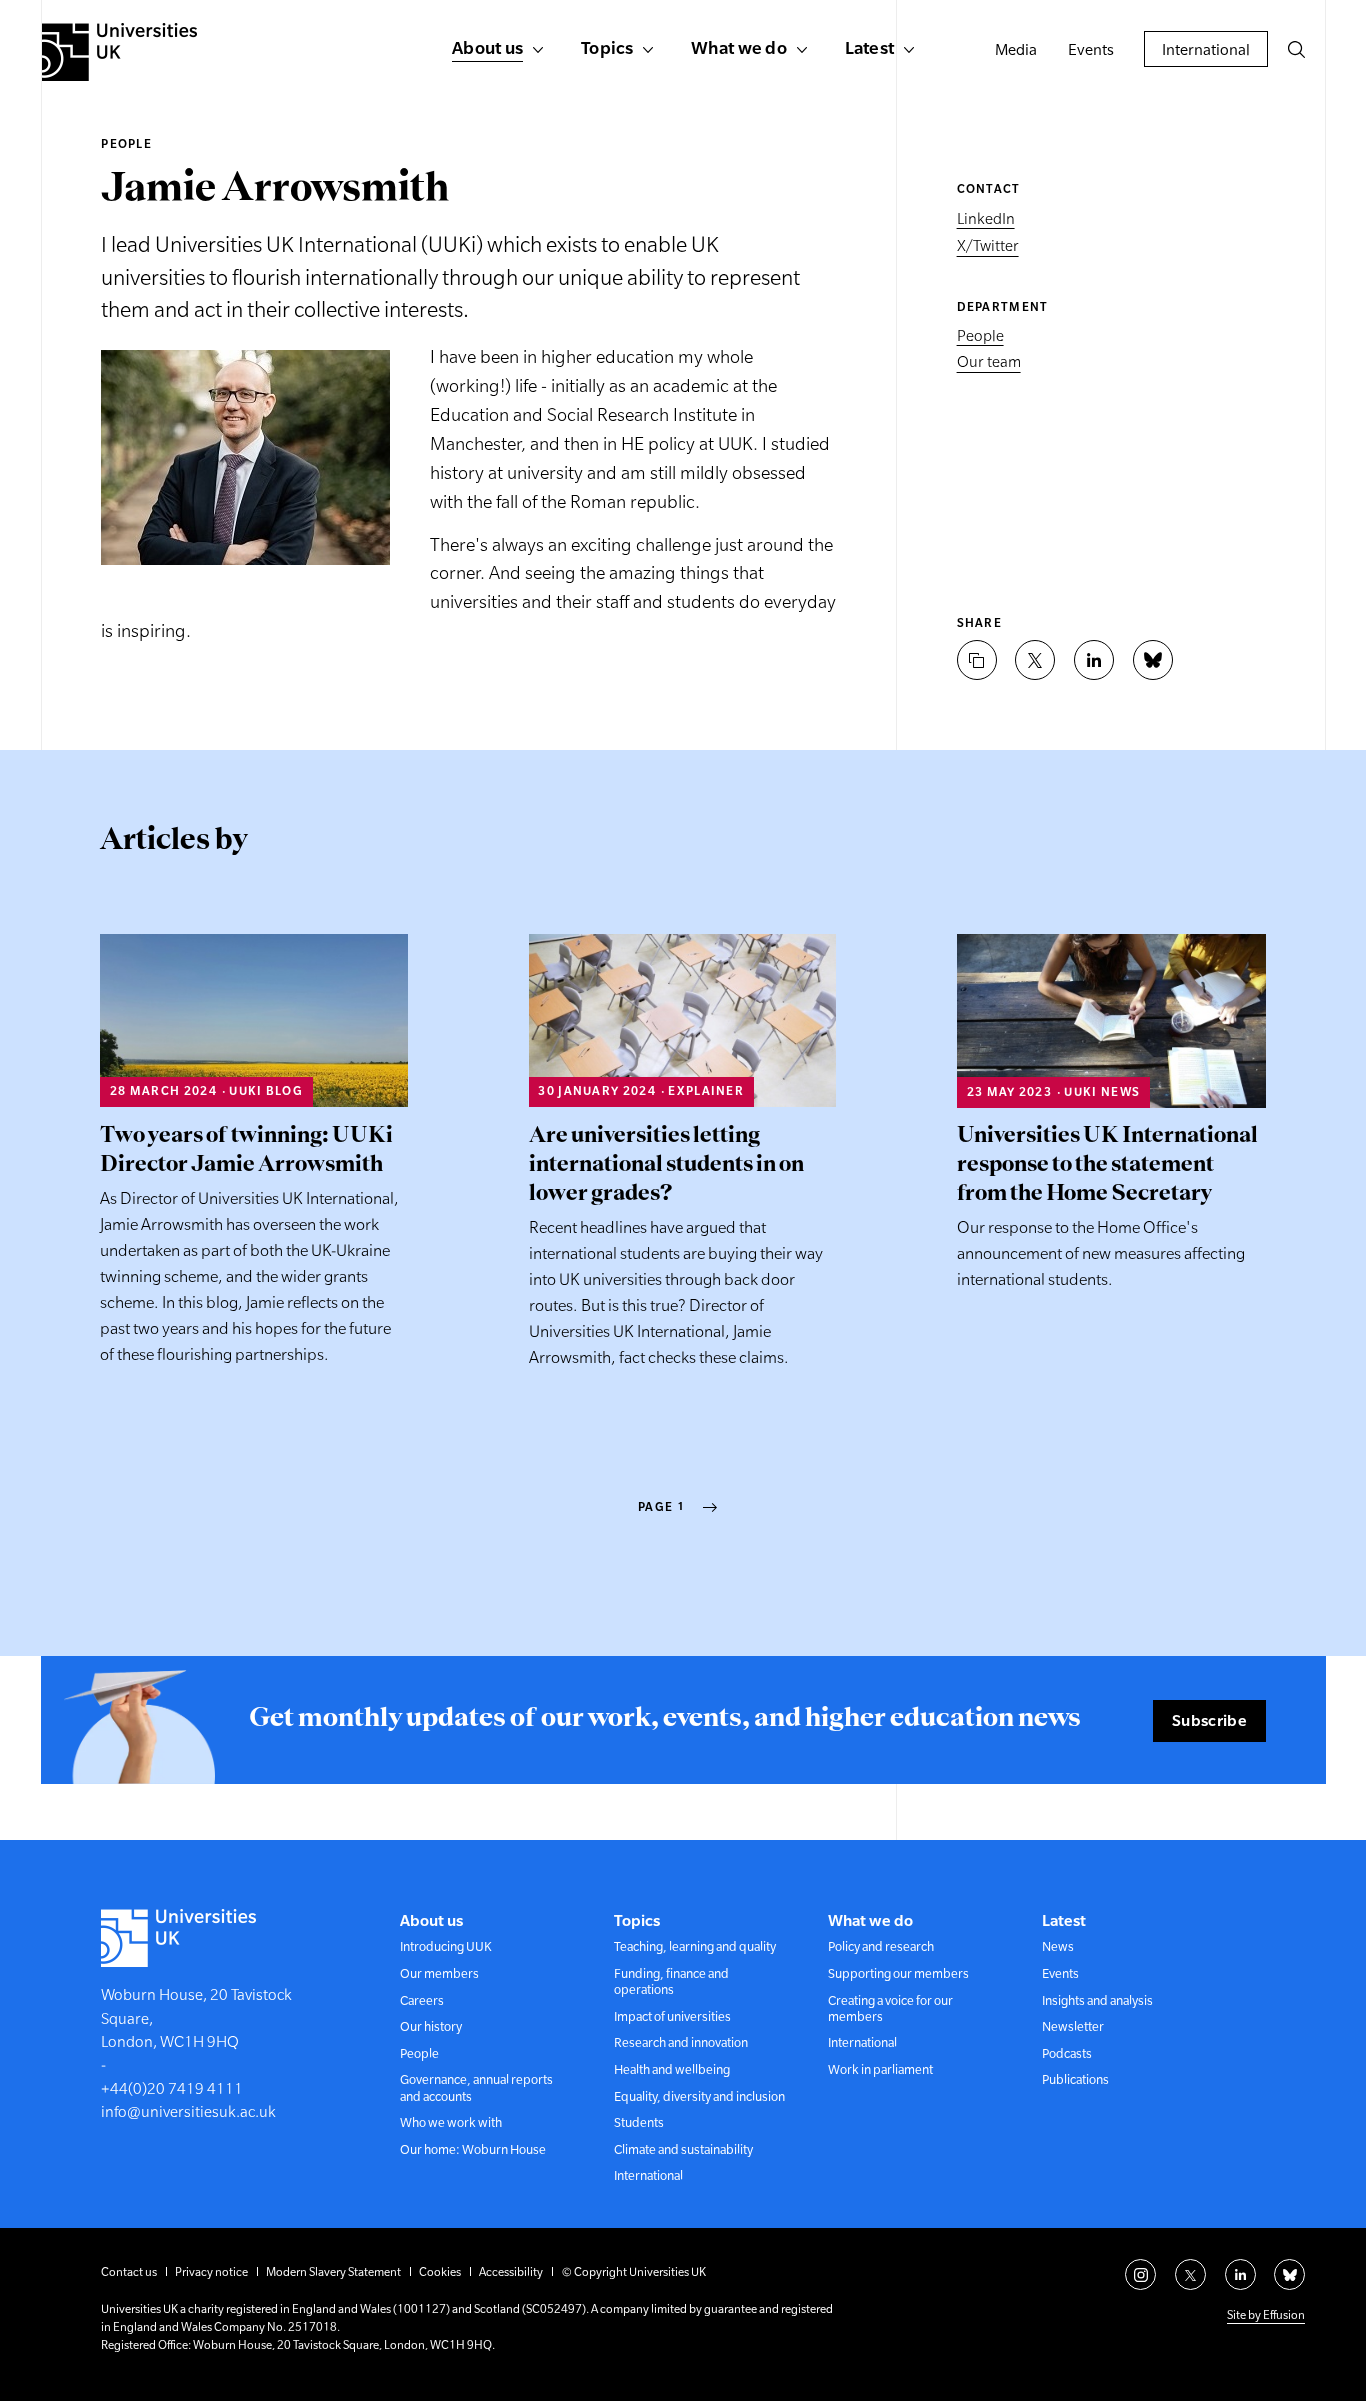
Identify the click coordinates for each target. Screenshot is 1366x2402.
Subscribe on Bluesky (1289, 2274)
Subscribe (1209, 1720)
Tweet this (1035, 660)
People (126, 144)
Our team (989, 362)
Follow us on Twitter (1190, 2274)
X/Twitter (988, 246)
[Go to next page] (710, 1508)
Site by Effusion (1266, 2315)
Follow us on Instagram (1140, 2274)
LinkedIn (986, 218)
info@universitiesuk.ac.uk (188, 2111)
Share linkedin (1094, 660)
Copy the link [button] (977, 660)
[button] (1296, 49)
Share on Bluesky (1153, 660)
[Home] (119, 52)
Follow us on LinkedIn (1240, 2274)
